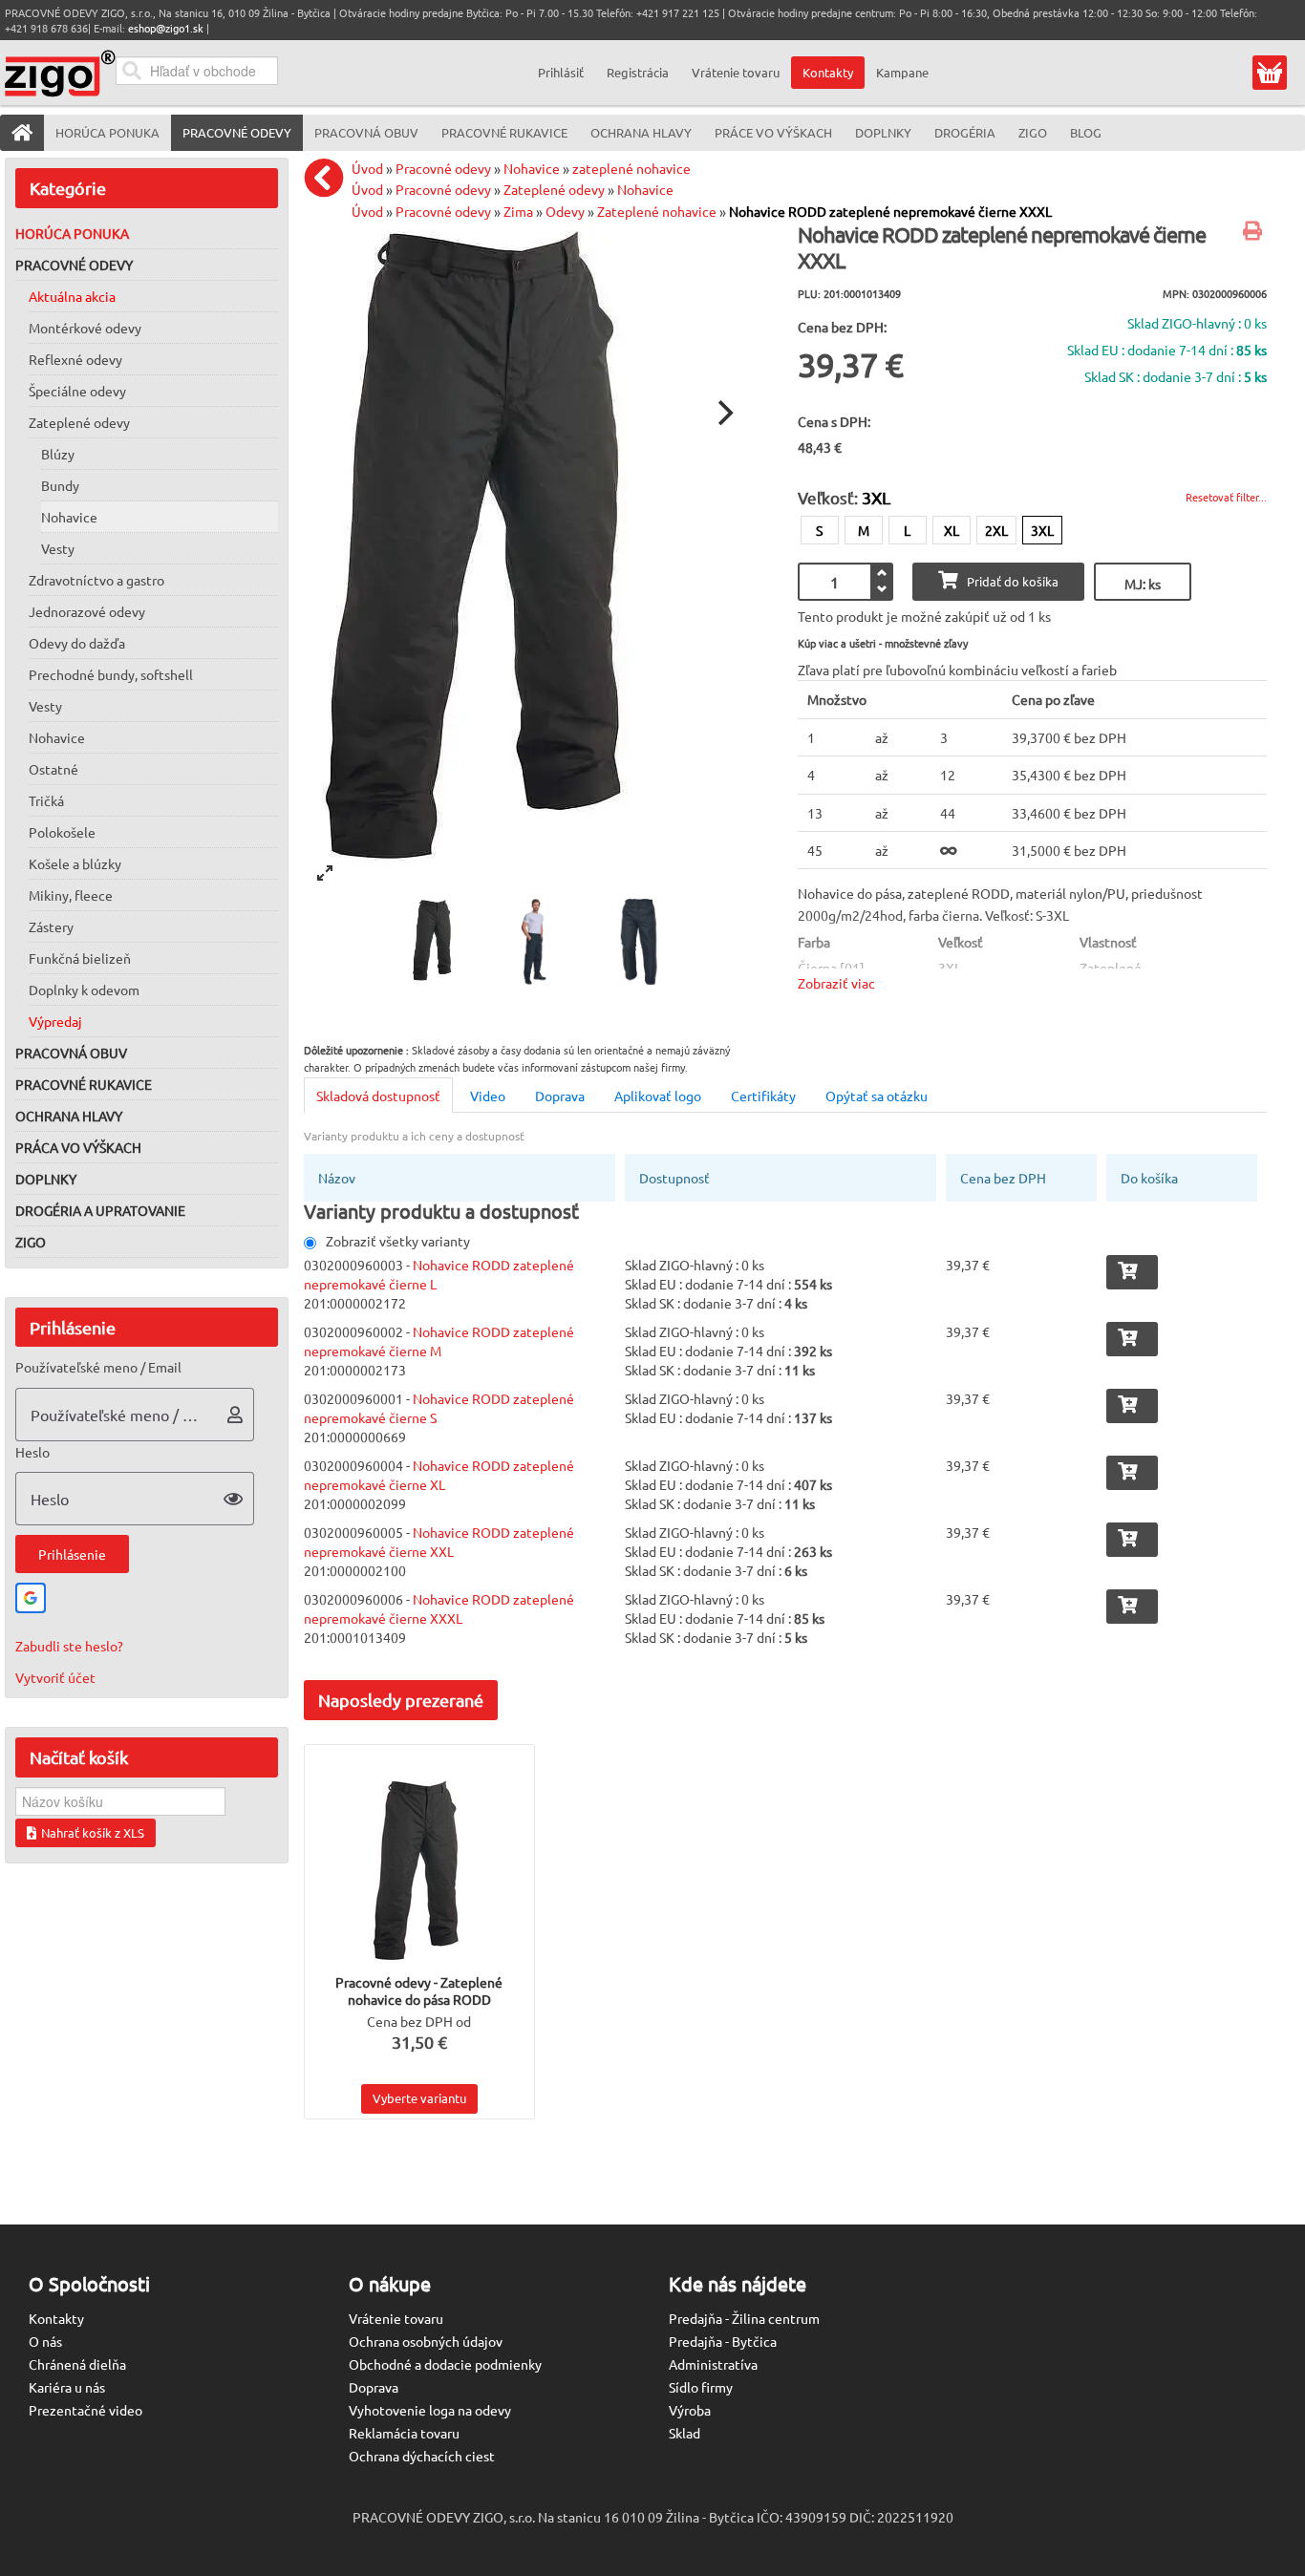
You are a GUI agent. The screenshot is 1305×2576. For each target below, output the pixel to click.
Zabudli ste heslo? (69, 1646)
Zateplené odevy (79, 422)
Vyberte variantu (419, 2098)
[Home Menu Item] (22, 133)
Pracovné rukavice (84, 1084)
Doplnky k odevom (84, 990)
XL (952, 530)
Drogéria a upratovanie (100, 1210)
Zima (518, 211)
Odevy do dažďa (77, 643)
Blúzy (58, 454)
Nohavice (69, 517)
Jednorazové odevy (87, 611)
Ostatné (53, 769)
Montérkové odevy (85, 328)
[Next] (723, 413)
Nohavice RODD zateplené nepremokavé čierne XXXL (890, 211)
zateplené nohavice (631, 168)
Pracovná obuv (71, 1053)
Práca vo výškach (78, 1147)
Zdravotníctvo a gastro (96, 580)
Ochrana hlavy (69, 1116)
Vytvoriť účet (55, 1677)
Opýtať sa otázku (877, 1096)
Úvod (367, 168)
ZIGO (31, 1242)
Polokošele (62, 832)
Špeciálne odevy (77, 391)
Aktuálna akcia (72, 296)
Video (488, 1096)
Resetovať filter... (1226, 497)
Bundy (60, 485)
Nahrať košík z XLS (93, 1832)
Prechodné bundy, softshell (111, 674)
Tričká (46, 800)
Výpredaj (55, 1021)
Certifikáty (763, 1096)
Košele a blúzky (75, 863)
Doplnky (46, 1179)
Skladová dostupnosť (378, 1096)
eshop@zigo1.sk (166, 28)
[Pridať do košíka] (1132, 1272)
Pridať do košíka (1013, 581)
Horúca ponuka (72, 233)
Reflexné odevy (75, 359)
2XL (996, 530)
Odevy (565, 211)
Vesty (58, 548)
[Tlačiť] (1255, 232)
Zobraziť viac (836, 983)
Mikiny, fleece (71, 895)
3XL (1042, 530)
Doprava (560, 1096)
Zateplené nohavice (657, 211)
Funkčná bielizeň (80, 958)
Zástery (51, 926)
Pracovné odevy (74, 265)
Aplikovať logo (658, 1096)
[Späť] (329, 178)
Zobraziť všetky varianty (398, 1241)
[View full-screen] (325, 873)
